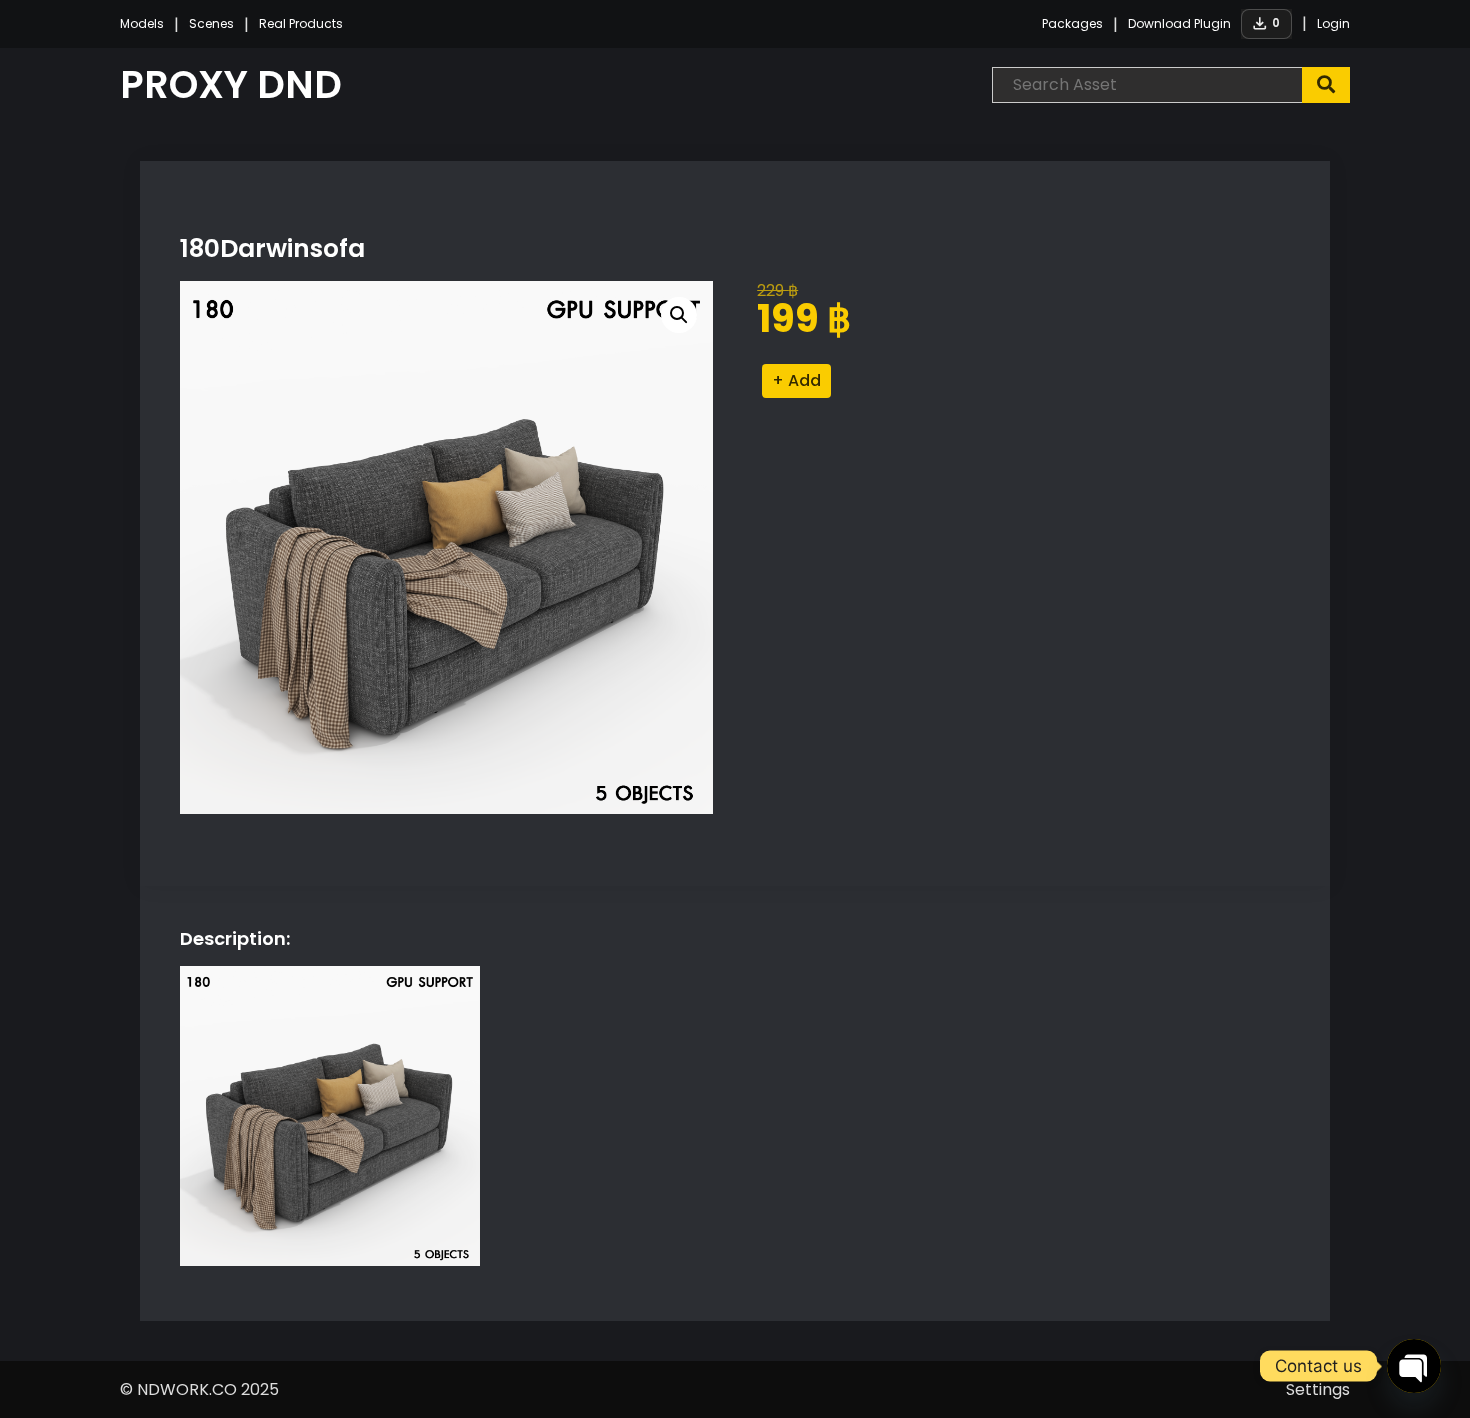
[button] (679, 315)
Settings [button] (1318, 1389)
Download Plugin (1179, 23)
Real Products (301, 23)
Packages (1072, 23)
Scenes (211, 23)
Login (1333, 23)
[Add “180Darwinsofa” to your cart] (796, 381)
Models (142, 23)
